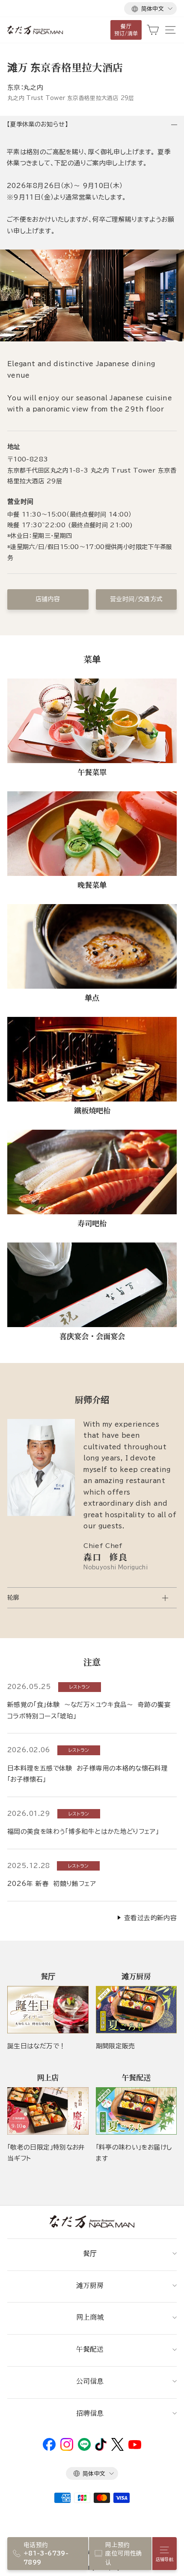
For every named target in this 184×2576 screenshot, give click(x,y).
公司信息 (90, 2381)
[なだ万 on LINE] (84, 2449)
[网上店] (48, 2111)
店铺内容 (48, 599)
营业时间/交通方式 (136, 599)
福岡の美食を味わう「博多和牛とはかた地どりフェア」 (83, 1831)
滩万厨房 (90, 2285)
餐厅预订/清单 (126, 30)
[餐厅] (48, 2010)
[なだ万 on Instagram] (67, 2449)
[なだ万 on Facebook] (49, 2449)
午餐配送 (90, 2349)
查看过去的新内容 (150, 1918)
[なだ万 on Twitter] (117, 2449)
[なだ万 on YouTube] (135, 2447)
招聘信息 (90, 2413)
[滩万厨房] (137, 2010)
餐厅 (90, 2253)
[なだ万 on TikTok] (101, 2449)
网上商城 (90, 2317)
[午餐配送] (137, 2111)
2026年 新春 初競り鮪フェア (52, 1884)
